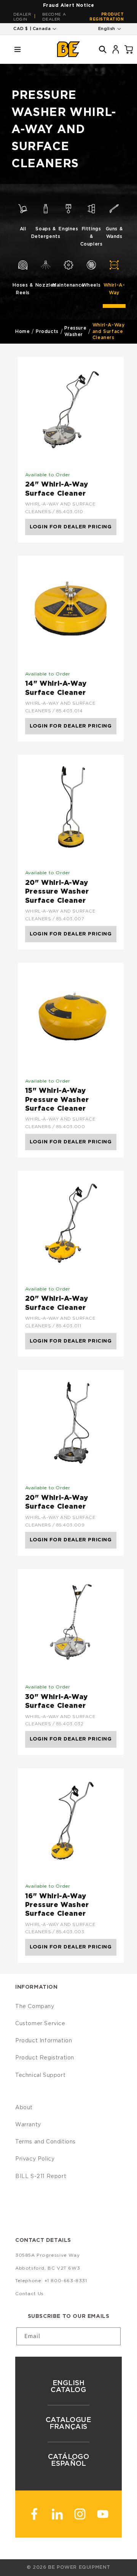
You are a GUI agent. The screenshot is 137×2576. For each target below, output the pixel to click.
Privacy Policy (35, 2159)
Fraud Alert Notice (69, 5)
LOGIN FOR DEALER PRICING (71, 527)
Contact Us (29, 2294)
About (24, 2108)
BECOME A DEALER (54, 17)
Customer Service (40, 2024)
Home (22, 331)
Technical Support (40, 2075)
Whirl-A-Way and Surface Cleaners (109, 331)
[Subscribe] (112, 2336)
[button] (18, 49)
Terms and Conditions (45, 2142)
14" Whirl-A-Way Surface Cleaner (56, 688)
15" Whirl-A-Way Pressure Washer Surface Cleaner (57, 1100)
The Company (35, 2007)
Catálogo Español (69, 2460)
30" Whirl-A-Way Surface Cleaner (57, 1702)
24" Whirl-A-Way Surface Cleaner (57, 489)
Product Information (44, 2041)
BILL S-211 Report (41, 2177)
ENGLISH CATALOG (68, 2387)
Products (47, 331)
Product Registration (107, 17)
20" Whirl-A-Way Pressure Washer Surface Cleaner (57, 892)
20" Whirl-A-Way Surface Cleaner (57, 1303)
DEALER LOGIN (22, 17)
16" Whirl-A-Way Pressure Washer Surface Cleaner (57, 1905)
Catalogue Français (68, 2424)
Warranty (28, 2125)
